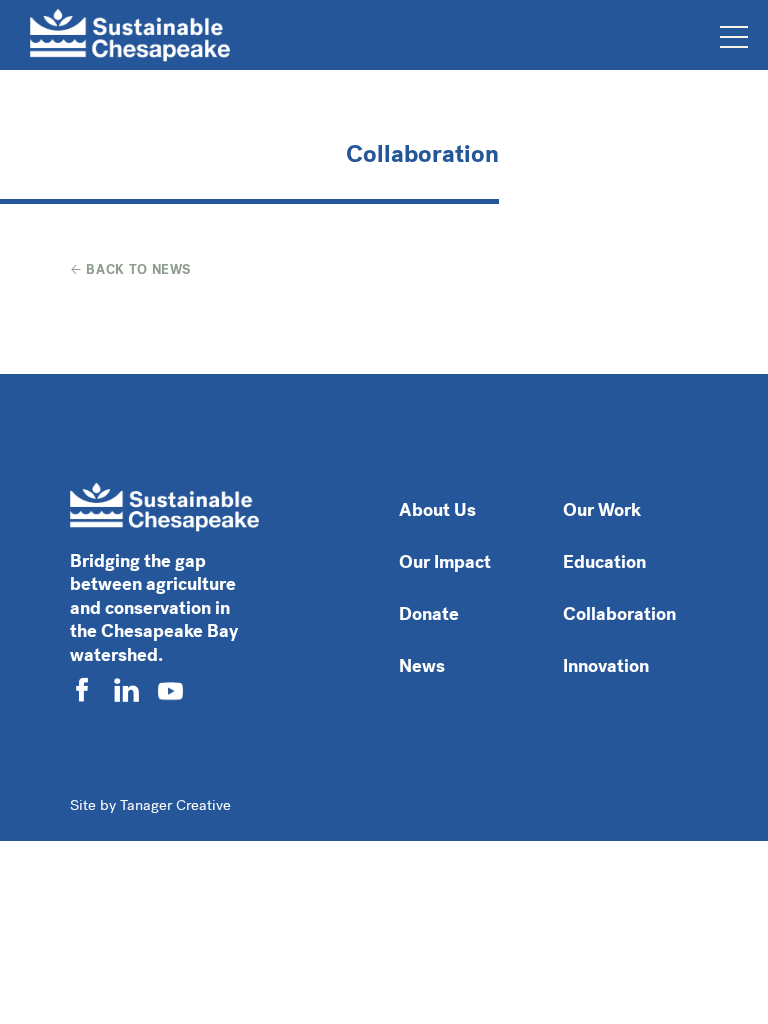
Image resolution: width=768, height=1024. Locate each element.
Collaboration (619, 614)
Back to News (137, 269)
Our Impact (445, 562)
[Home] (130, 34)
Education (604, 562)
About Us (437, 510)
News (422, 666)
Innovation (606, 666)
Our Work (602, 510)
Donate (429, 614)
